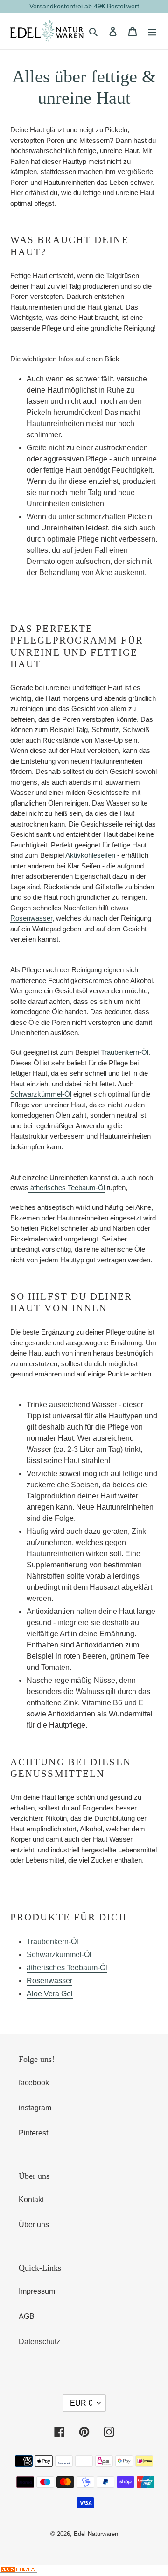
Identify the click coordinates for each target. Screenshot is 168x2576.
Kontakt (31, 2200)
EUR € (81, 2403)
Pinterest (33, 2133)
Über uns (34, 2225)
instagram (35, 2108)
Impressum (37, 2291)
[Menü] (152, 31)
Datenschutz (39, 2342)
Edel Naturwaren (96, 2534)
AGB (27, 2316)
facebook (34, 2083)
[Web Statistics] (19, 2570)
